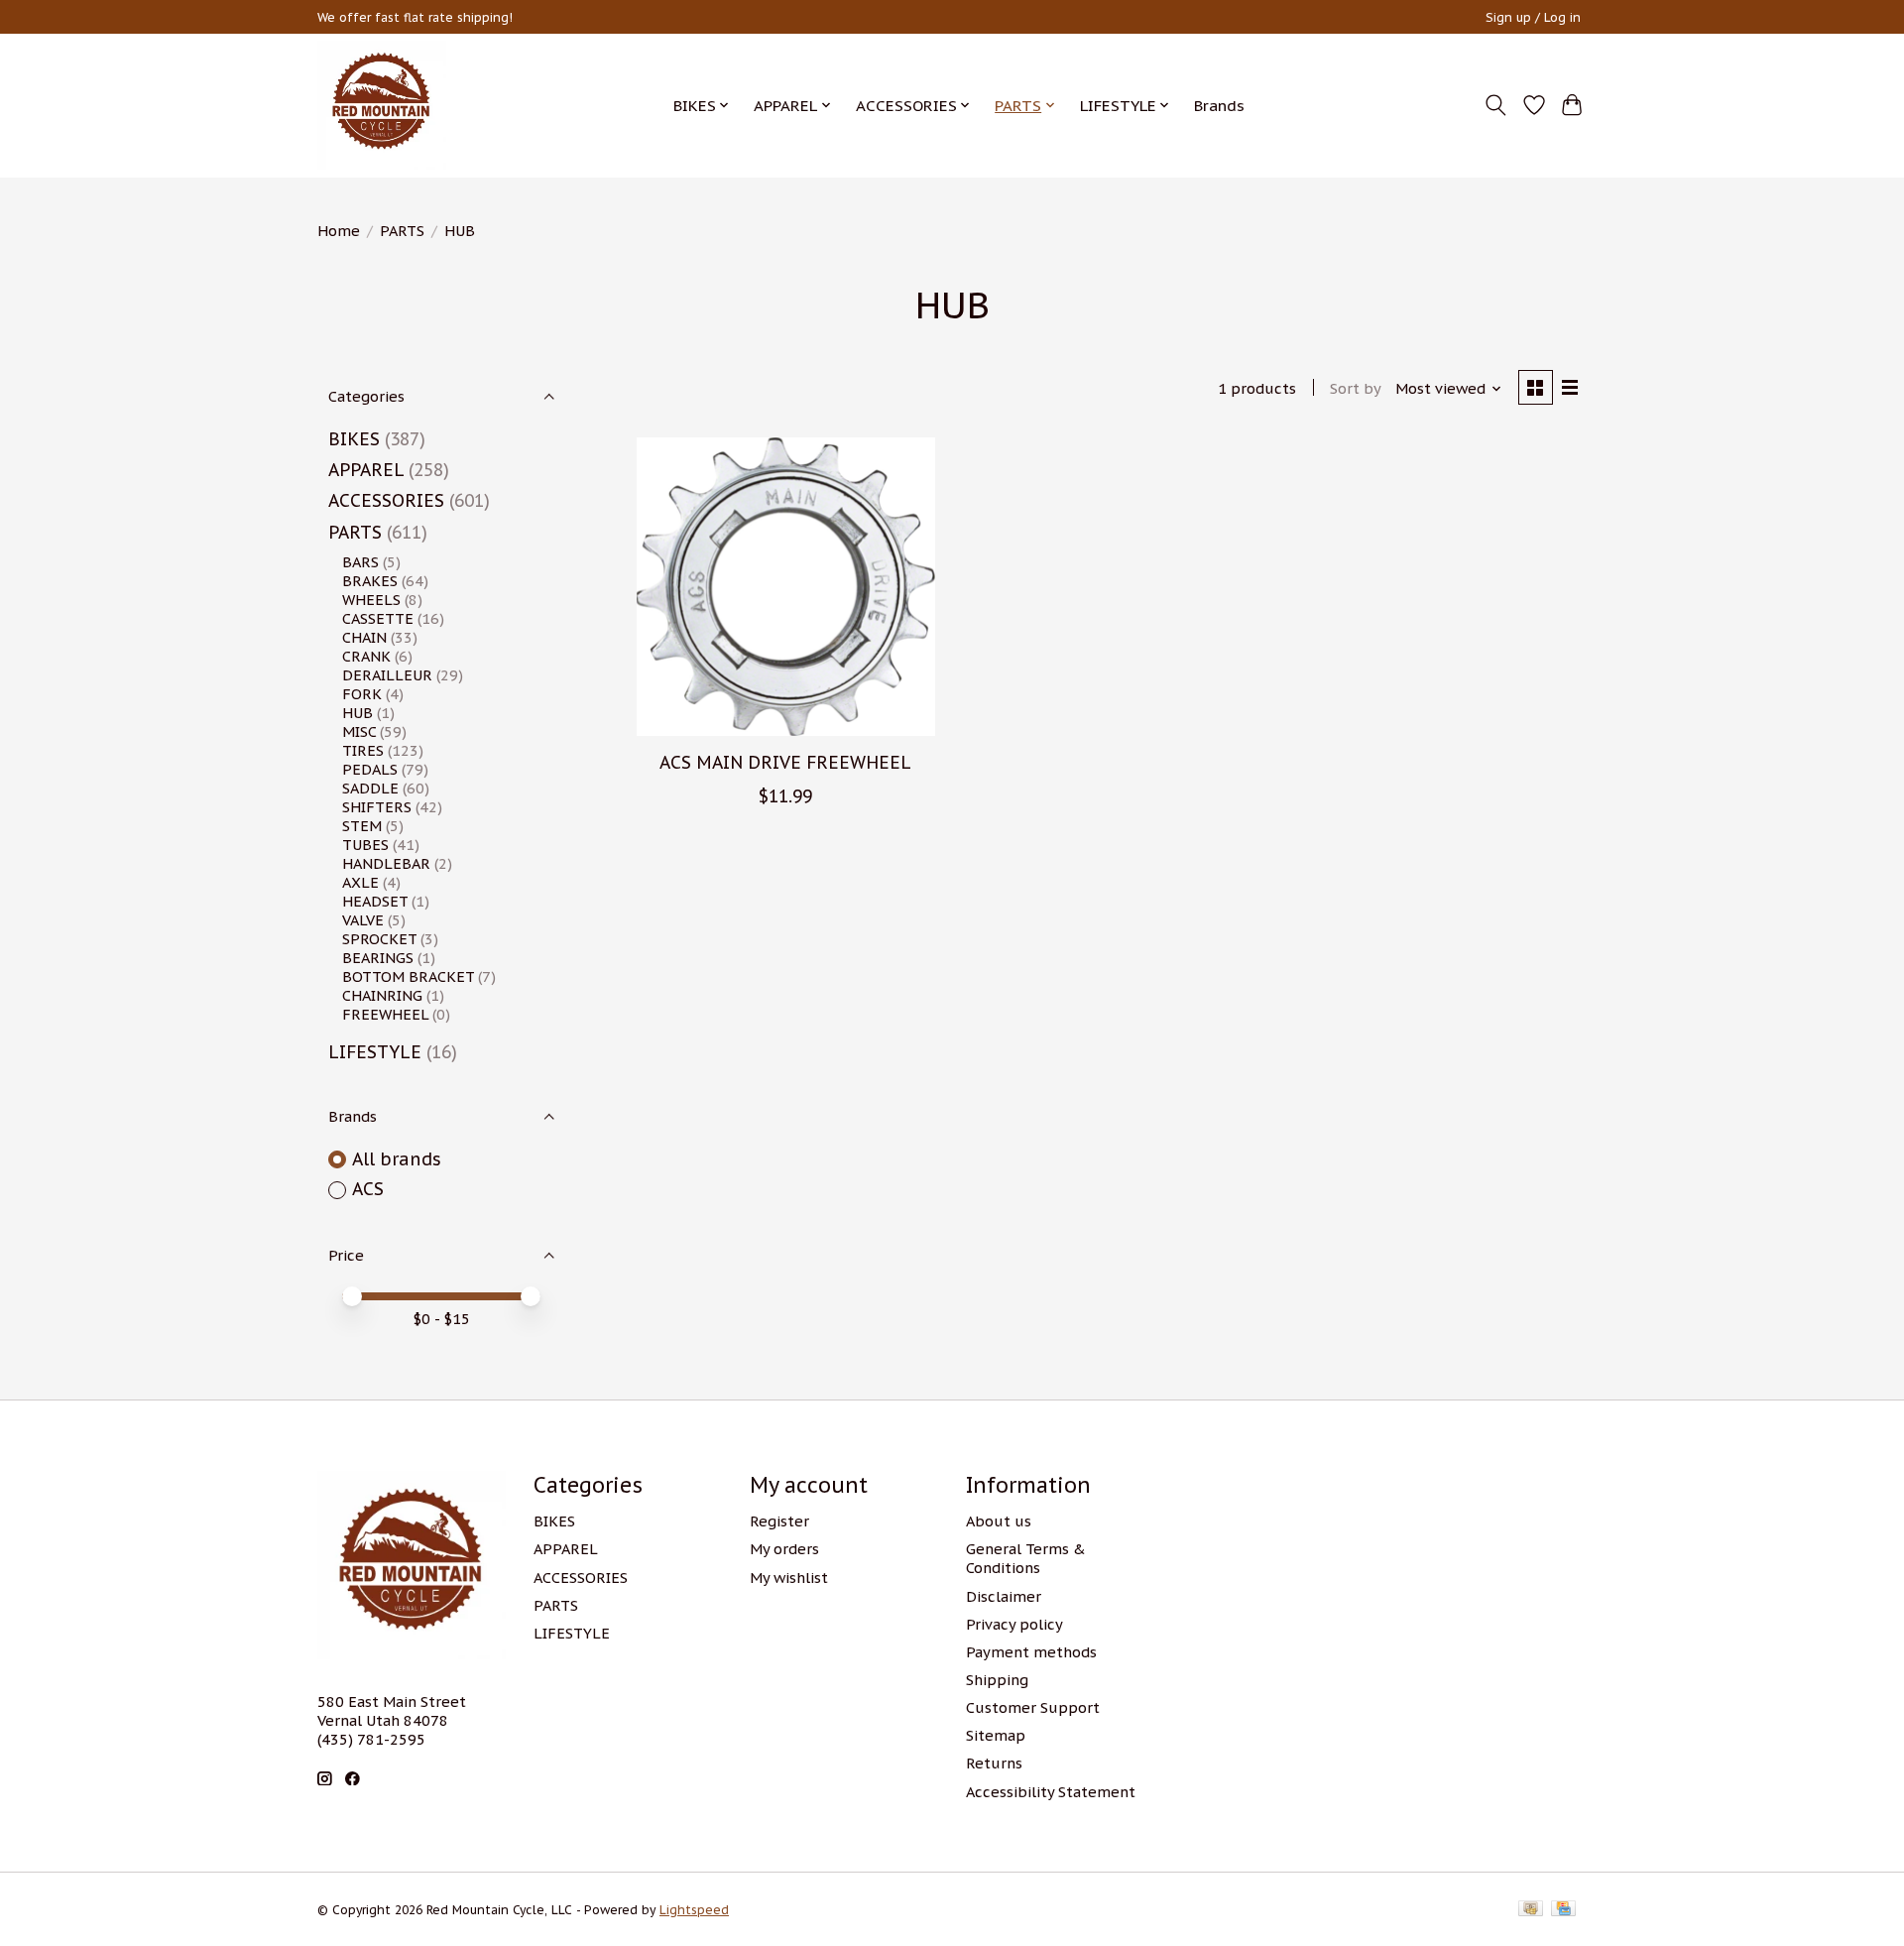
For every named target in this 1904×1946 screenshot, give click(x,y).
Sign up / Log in (1533, 17)
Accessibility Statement (1051, 1792)
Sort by (1356, 388)
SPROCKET (379, 939)
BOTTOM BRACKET (408, 976)
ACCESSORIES (386, 500)
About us (999, 1521)
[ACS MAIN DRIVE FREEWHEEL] (786, 587)
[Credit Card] (1563, 1910)
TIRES (363, 750)
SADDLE (370, 788)
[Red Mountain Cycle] (382, 105)
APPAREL (366, 470)
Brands (1219, 105)
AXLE (360, 882)
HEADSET (375, 901)
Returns (994, 1763)
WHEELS (371, 600)
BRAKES (370, 581)
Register (779, 1521)
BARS (360, 562)
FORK (362, 694)
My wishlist (789, 1578)
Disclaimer (1004, 1596)
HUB (357, 713)
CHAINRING (382, 995)
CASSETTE (378, 618)
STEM (362, 826)
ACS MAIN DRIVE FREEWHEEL (785, 762)
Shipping (997, 1680)
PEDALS (370, 769)
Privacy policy (1014, 1624)
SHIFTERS (377, 807)
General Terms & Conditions (1026, 1558)
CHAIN (364, 637)
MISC (359, 731)
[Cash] (1531, 1910)
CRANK (366, 656)
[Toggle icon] (1496, 105)
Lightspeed (694, 1910)
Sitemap (996, 1735)
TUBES (365, 845)
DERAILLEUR (387, 675)
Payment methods (1031, 1652)
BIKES (354, 439)
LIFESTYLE (375, 1052)
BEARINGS (378, 958)
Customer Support (1033, 1707)
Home (339, 231)
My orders (784, 1549)
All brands (397, 1159)
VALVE (363, 920)
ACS (368, 1189)
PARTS (402, 231)
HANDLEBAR (386, 863)
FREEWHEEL (385, 1014)
